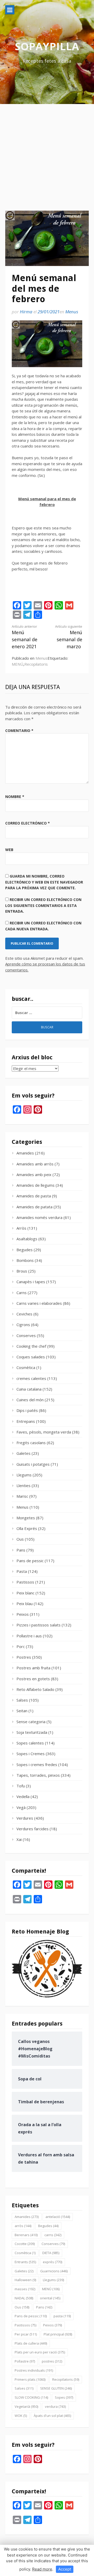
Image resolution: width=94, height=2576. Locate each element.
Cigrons (23, 1325)
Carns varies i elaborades (39, 1303)
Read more (42, 2569)
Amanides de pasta (34, 1196)
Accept (65, 2569)
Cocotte (25, 2244)
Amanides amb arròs (35, 1164)
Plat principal (58, 2334)
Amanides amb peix (34, 1175)
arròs (23, 2226)
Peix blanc (25, 1593)
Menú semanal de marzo (69, 637)
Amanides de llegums (36, 1185)
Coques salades (31, 1357)
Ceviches (24, 1314)
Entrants (25, 2262)
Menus (72, 312)
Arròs (21, 1228)
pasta (62, 2316)
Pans (21, 1550)
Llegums (24, 1475)
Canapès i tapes (31, 1282)
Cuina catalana (29, 1389)
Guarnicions (54, 2271)
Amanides (25, 1153)
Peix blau (25, 1604)
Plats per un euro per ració (40, 2352)
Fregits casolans (31, 1443)
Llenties (23, 1485)
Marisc (22, 1496)
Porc (21, 1646)
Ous (20, 1539)
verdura (55, 2406)
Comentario (19, 731)
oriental (50, 2298)
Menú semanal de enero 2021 (25, 637)
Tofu (21, 1786)
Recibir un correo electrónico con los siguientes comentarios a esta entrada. (43, 905)
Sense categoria (31, 1722)
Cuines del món (30, 1400)
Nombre (15, 797)
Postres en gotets (33, 1679)
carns (53, 2235)
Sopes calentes (30, 1743)
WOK (21, 2416)
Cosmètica (26, 1367)
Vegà (21, 1807)
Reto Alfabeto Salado (35, 1689)
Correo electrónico (28, 823)
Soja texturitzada (32, 1732)
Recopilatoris (36, 664)
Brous (22, 1271)
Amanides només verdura (39, 1217)
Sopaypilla (47, 46)
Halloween (25, 2280)
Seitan (22, 1711)
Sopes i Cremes (31, 1754)
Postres (24, 1657)
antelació (58, 2217)
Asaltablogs (27, 1239)
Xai (19, 1839)
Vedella (23, 1796)
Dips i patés (27, 1410)
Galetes (23, 1453)
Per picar (26, 2334)
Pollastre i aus (29, 1636)
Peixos (23, 1614)
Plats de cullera (31, 2343)
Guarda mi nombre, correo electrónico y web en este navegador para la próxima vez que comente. (44, 882)
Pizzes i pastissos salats (39, 1625)
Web (9, 850)
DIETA (51, 2253)
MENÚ (17, 664)
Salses (22, 1700)
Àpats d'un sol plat (52, 2416)
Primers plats (30, 2379)
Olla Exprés (27, 1528)
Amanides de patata (34, 1207)
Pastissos (25, 1582)
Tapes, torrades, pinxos (38, 1775)
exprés (52, 2262)
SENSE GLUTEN (56, 2388)
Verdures (25, 1818)
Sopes (64, 2397)
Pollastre (25, 2361)
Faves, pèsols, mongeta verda (44, 1432)
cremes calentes (31, 1378)
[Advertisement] (47, 153)
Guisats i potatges (33, 1464)
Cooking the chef (31, 1346)
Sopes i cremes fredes (37, 1764)
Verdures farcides (33, 1829)
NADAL (24, 2298)
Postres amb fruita (33, 1668)
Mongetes (26, 1518)
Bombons (25, 1260)
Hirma (26, 312)
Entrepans (26, 1421)
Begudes (25, 1250)
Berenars (26, 2235)
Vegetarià (26, 2406)
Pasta (22, 1571)
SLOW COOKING (31, 2397)
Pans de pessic (30, 1561)
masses (25, 2289)
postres (52, 2361)
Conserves (26, 1335)
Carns (22, 1293)
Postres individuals (34, 2370)
